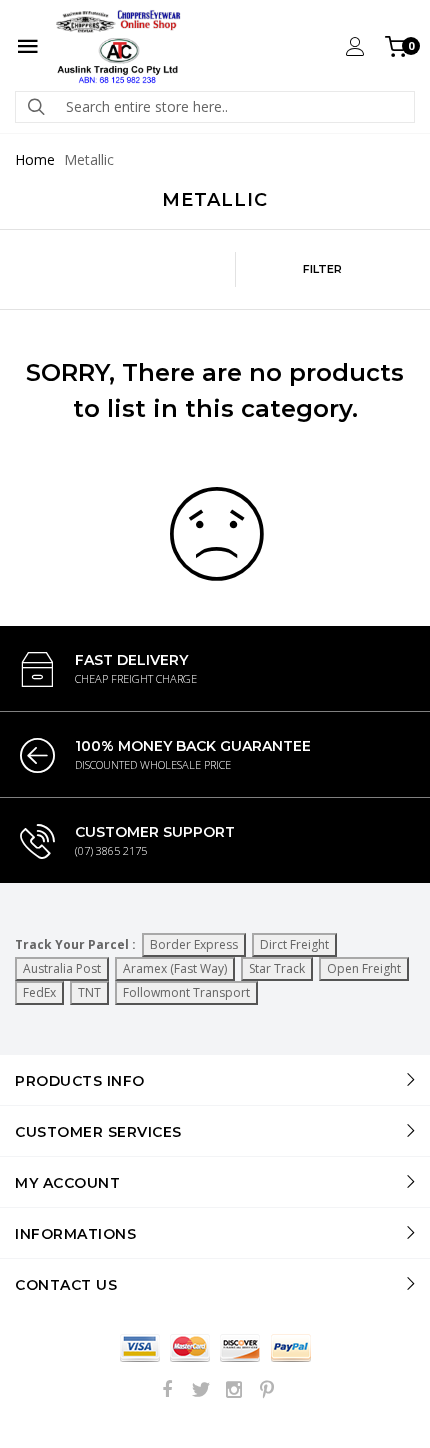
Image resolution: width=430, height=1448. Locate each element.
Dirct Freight (294, 944)
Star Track (277, 968)
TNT (89, 992)
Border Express (194, 944)
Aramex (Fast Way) (175, 968)
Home (35, 159)
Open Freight (364, 968)
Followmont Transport (186, 992)
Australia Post (62, 968)
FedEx (39, 992)
